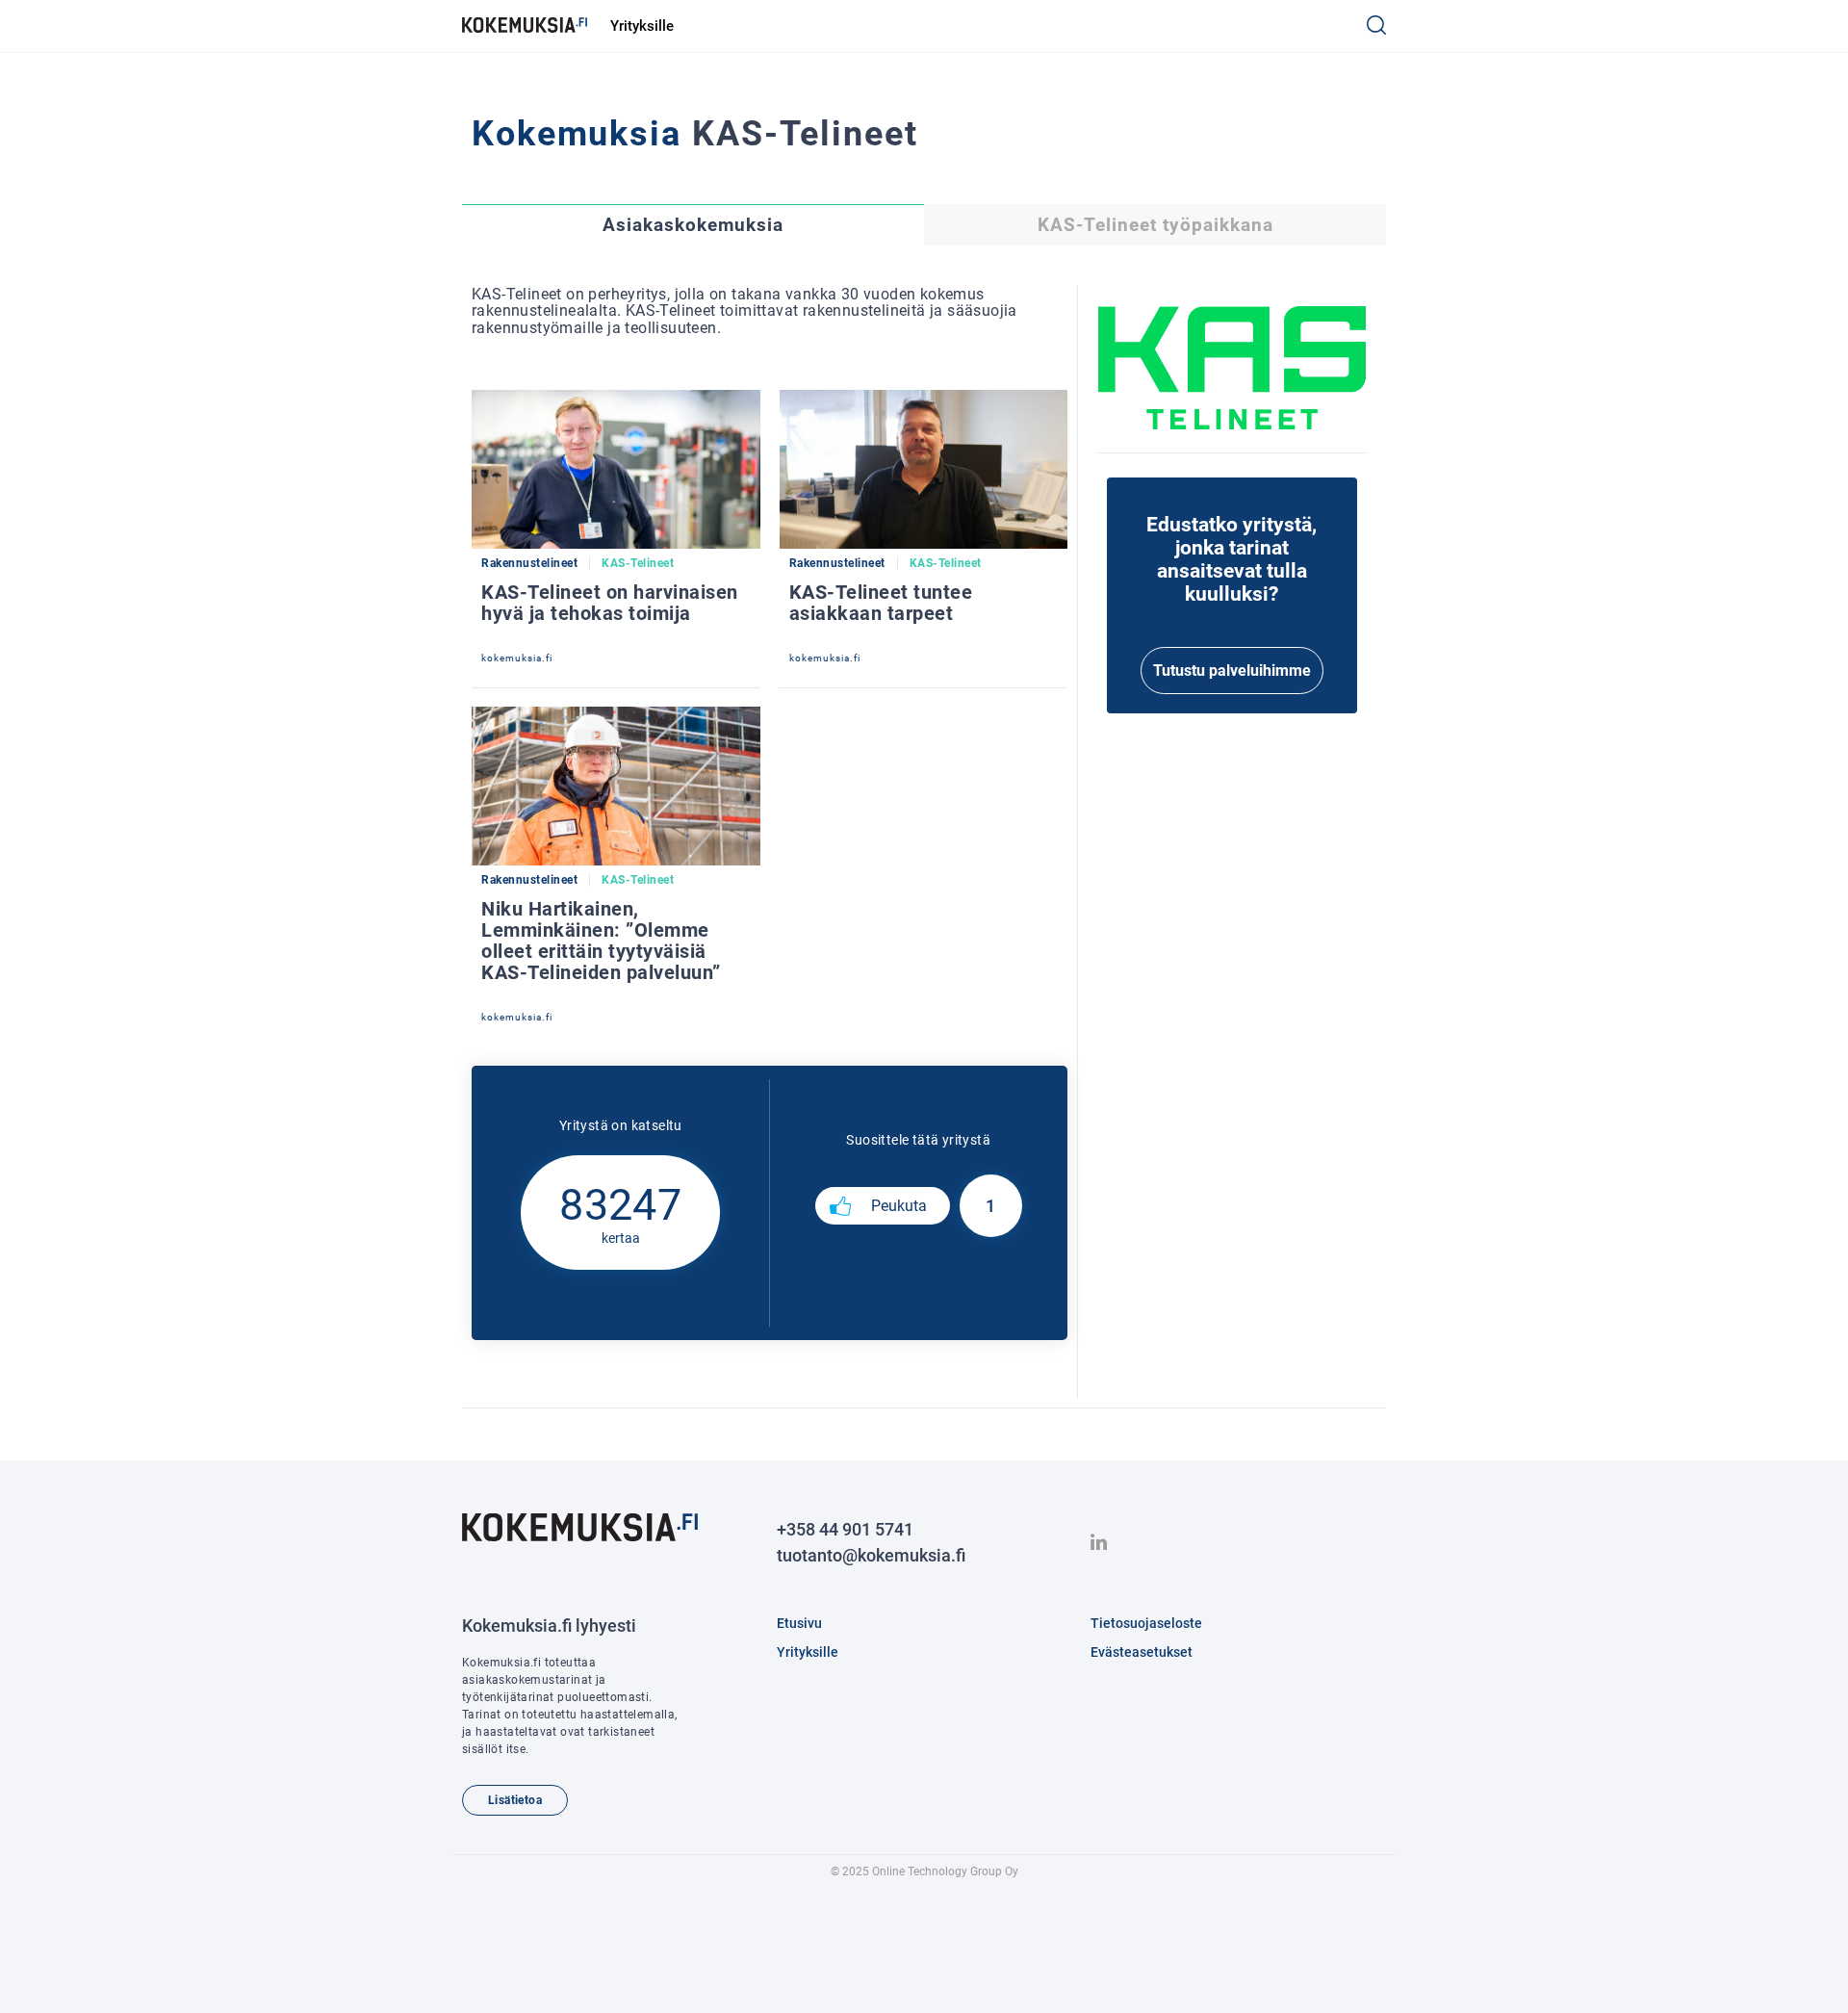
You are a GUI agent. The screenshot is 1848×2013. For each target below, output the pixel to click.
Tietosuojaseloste (1146, 1623)
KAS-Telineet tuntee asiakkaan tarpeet (881, 603)
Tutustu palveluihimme (1232, 671)
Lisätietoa (515, 1800)
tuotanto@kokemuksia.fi (871, 1555)
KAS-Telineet (638, 563)
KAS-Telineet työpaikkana (1155, 225)
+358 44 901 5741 (845, 1529)
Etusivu (799, 1623)
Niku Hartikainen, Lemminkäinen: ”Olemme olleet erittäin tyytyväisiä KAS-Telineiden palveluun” (601, 941)
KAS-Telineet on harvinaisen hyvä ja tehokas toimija (610, 603)
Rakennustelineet (529, 563)
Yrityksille (642, 26)
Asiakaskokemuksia (693, 225)
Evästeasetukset (1142, 1652)
